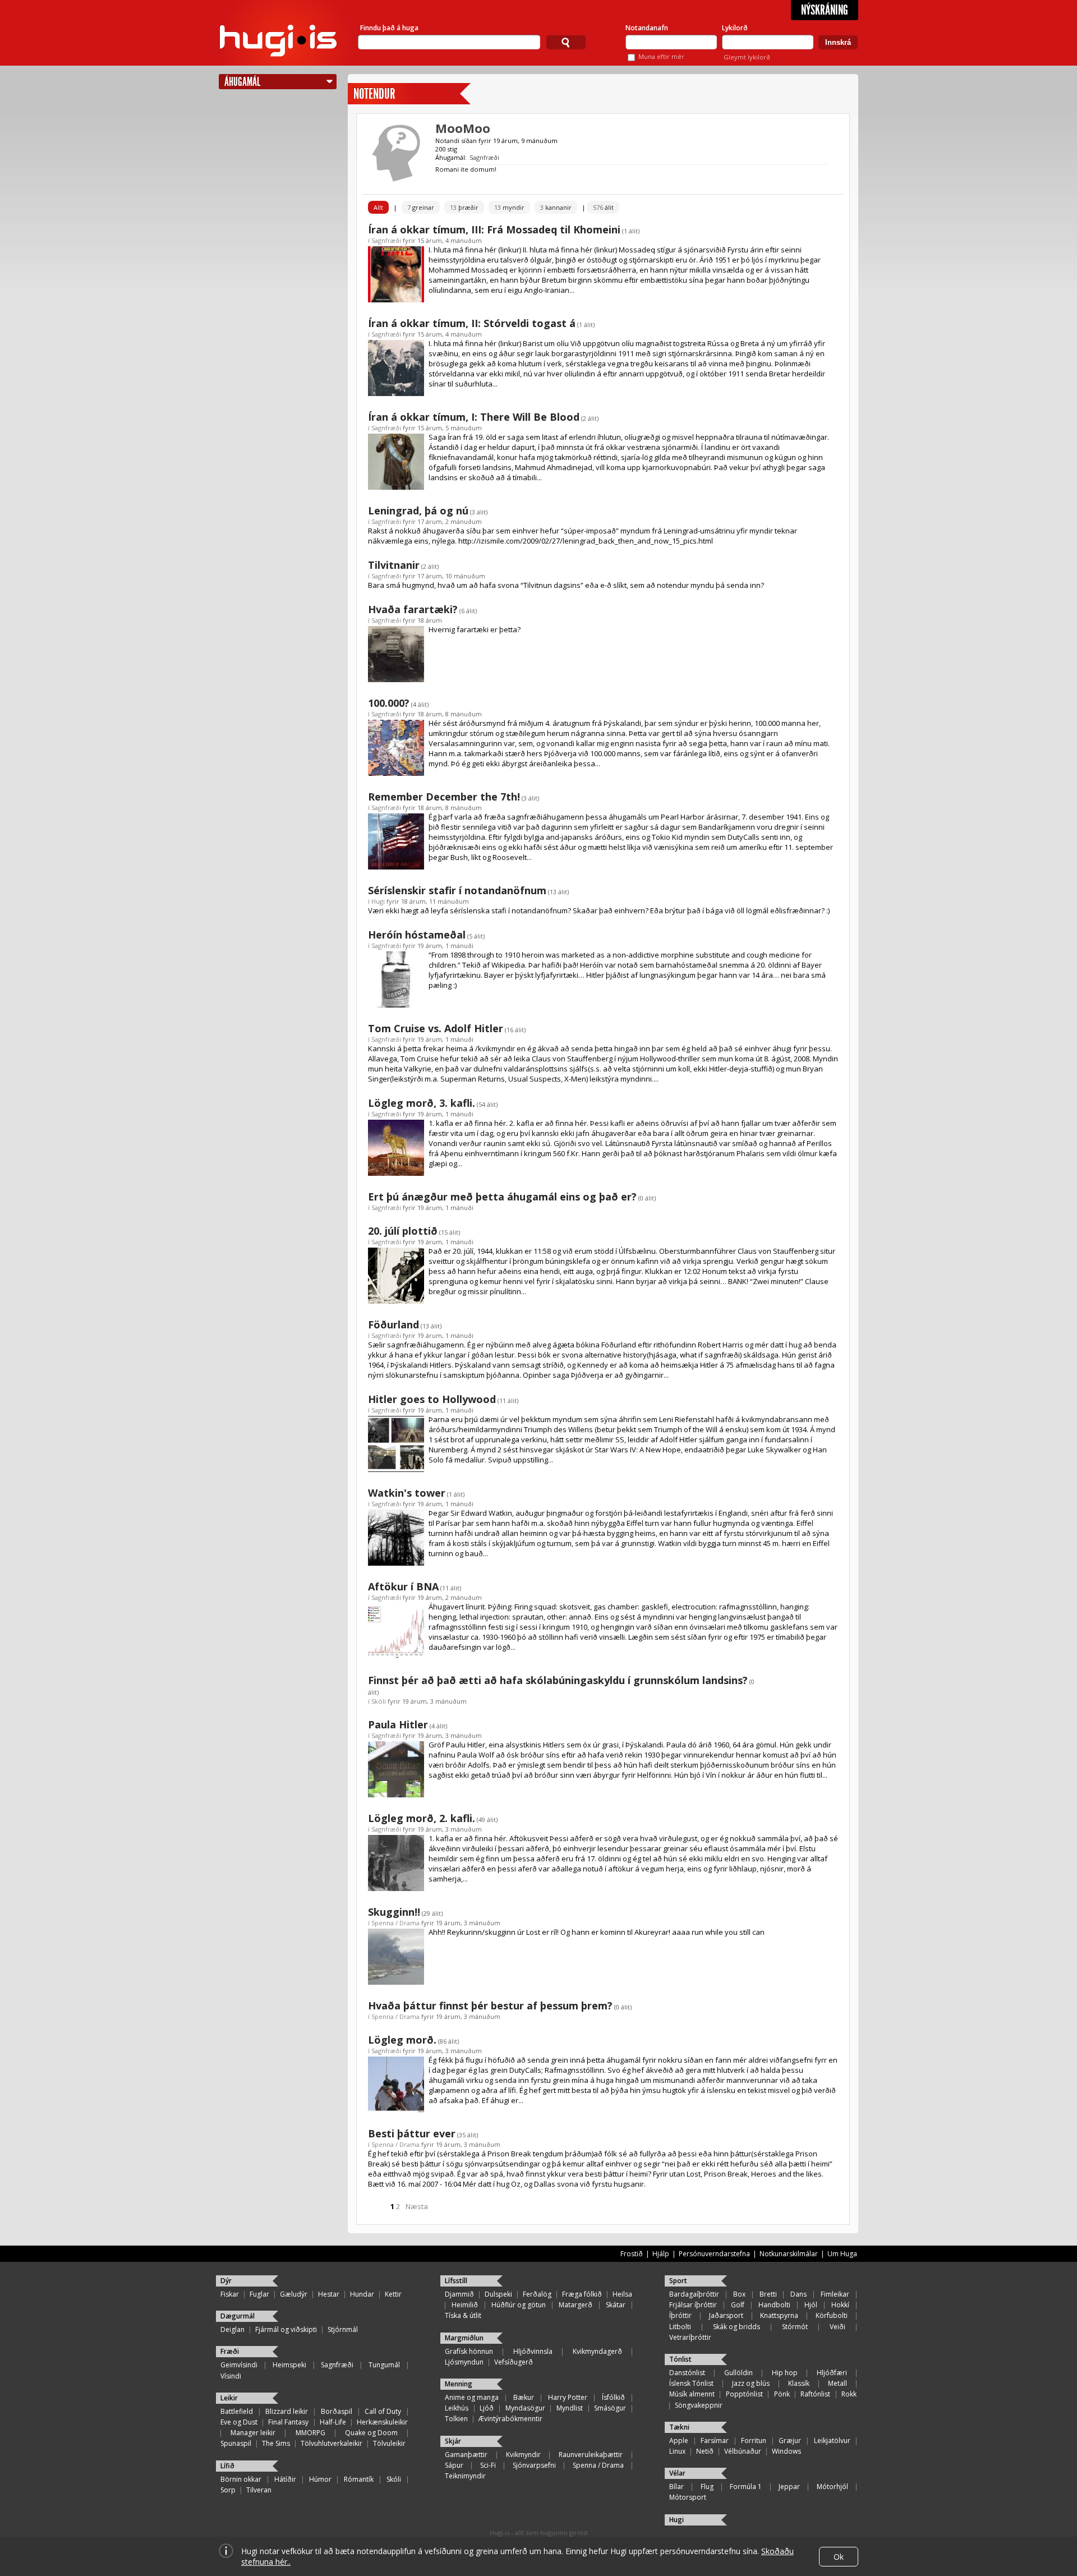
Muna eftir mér (661, 56)
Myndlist (570, 2408)
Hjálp (661, 2254)
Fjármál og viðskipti (286, 2329)
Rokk (849, 2394)
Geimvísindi (239, 2365)
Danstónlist (687, 2373)
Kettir (393, 2294)
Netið (705, 2451)
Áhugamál (242, 82)
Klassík (799, 2383)
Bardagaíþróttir (694, 2294)
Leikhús (457, 2408)
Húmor (320, 2479)
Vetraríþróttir (690, 2337)
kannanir (556, 207)
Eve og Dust (239, 2422)
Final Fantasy (288, 2422)
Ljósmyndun (464, 2362)
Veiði (837, 2327)
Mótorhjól (832, 2487)
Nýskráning (825, 10)
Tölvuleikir (389, 2443)
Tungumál (384, 2365)
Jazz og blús (751, 2383)
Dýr (226, 2281)
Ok (839, 2557)
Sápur (454, 2465)
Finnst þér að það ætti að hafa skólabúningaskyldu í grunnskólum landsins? (558, 1680)
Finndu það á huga (389, 28)
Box (739, 2294)
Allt (378, 207)
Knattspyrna (779, 2315)
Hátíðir (285, 2479)
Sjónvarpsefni (534, 2465)
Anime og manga (472, 2397)
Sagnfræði (484, 157)
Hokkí (840, 2305)
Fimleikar (835, 2294)
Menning (459, 2384)
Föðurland (393, 1324)
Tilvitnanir (394, 565)
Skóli (379, 1701)
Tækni (679, 2427)
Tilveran (259, 2490)
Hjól (811, 2305)
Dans (798, 2294)
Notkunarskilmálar (789, 2254)
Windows (786, 2451)
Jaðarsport (726, 2315)
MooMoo (463, 128)
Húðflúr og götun (519, 2305)
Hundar (362, 2294)
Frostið (632, 2254)
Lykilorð (735, 28)
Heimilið (465, 2305)
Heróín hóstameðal (417, 935)
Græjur (790, 2441)
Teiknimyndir (465, 2476)
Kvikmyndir (523, 2455)
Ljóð (487, 2408)
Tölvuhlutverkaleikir (332, 2443)
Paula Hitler (398, 1724)
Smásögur (610, 2408)
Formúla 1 (746, 2487)
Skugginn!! (394, 1912)
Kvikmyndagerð (597, 2351)
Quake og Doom (371, 2433)
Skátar (616, 2305)
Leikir (229, 2398)
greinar (421, 207)
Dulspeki (498, 2294)
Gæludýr (294, 2294)
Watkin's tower (407, 1493)
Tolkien (456, 2419)
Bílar (676, 2487)
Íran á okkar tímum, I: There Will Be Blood (474, 417)
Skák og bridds (737, 2327)
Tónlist (680, 2359)
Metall (837, 2383)
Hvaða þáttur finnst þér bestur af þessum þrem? (490, 2005)
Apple (679, 2441)
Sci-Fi (488, 2465)
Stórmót (795, 2327)
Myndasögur (525, 2408)
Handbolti (774, 2305)
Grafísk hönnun (469, 2351)
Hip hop (785, 2373)
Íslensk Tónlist (691, 2383)
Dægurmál (238, 2316)
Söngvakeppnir (699, 2405)
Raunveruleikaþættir (591, 2455)
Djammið (459, 2294)
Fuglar (259, 2294)
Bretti (768, 2294)
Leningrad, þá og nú (418, 510)
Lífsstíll (456, 2281)
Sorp (228, 2490)
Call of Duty (383, 2411)
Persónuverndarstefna (714, 2254)
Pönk (782, 2394)
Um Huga (842, 2254)
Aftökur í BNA (403, 1586)
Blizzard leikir (287, 2411)
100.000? (389, 703)
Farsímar (715, 2441)
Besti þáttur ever (412, 2133)
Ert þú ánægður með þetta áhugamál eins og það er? (502, 1197)
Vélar (677, 2473)
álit (603, 207)
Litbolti (680, 2327)
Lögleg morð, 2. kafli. (422, 1818)
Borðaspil (337, 2411)
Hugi (378, 901)
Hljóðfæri (832, 2373)
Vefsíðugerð (514, 2362)
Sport (678, 2281)
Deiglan (233, 2329)
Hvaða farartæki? (413, 609)
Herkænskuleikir (382, 2422)
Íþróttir (680, 2315)
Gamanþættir (466, 2455)
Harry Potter (568, 2397)
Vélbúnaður (743, 2451)
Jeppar (789, 2487)
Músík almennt (692, 2394)
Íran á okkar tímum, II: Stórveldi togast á (472, 323)
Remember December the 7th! (444, 797)
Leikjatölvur (832, 2441)
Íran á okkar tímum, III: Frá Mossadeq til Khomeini (494, 229)
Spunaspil (236, 2443)
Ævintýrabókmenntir (510, 2419)
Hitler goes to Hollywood (432, 1399)
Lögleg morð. (402, 2040)
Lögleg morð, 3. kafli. (422, 1103)
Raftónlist (815, 2394)
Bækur (524, 2397)
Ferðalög (537, 2294)
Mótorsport (688, 2497)
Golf (738, 2305)
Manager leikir (253, 2433)
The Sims (276, 2443)
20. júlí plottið (403, 1231)
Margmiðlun (464, 2338)
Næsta (417, 2206)
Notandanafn (647, 28)
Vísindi (231, 2376)
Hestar (329, 2294)
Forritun (754, 2441)
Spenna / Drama (395, 1923)
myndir (509, 207)
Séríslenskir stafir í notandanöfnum (457, 890)
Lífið (227, 2466)
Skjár (453, 2441)
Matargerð (576, 2305)
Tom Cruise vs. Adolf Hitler (436, 1028)
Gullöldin (738, 2373)
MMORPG (310, 2433)
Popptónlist (744, 2394)
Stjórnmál (343, 2329)
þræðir (464, 207)
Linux (677, 2451)
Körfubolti (832, 2315)
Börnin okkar (241, 2479)
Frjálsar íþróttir (693, 2305)
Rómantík (359, 2479)
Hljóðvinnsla (533, 2351)
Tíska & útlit (463, 2315)
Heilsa (622, 2294)
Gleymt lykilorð (747, 57)
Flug (707, 2487)
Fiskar (230, 2294)
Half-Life (333, 2422)
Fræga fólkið (582, 2294)
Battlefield (237, 2411)
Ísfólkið (613, 2397)
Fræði (230, 2351)
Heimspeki (289, 2365)
